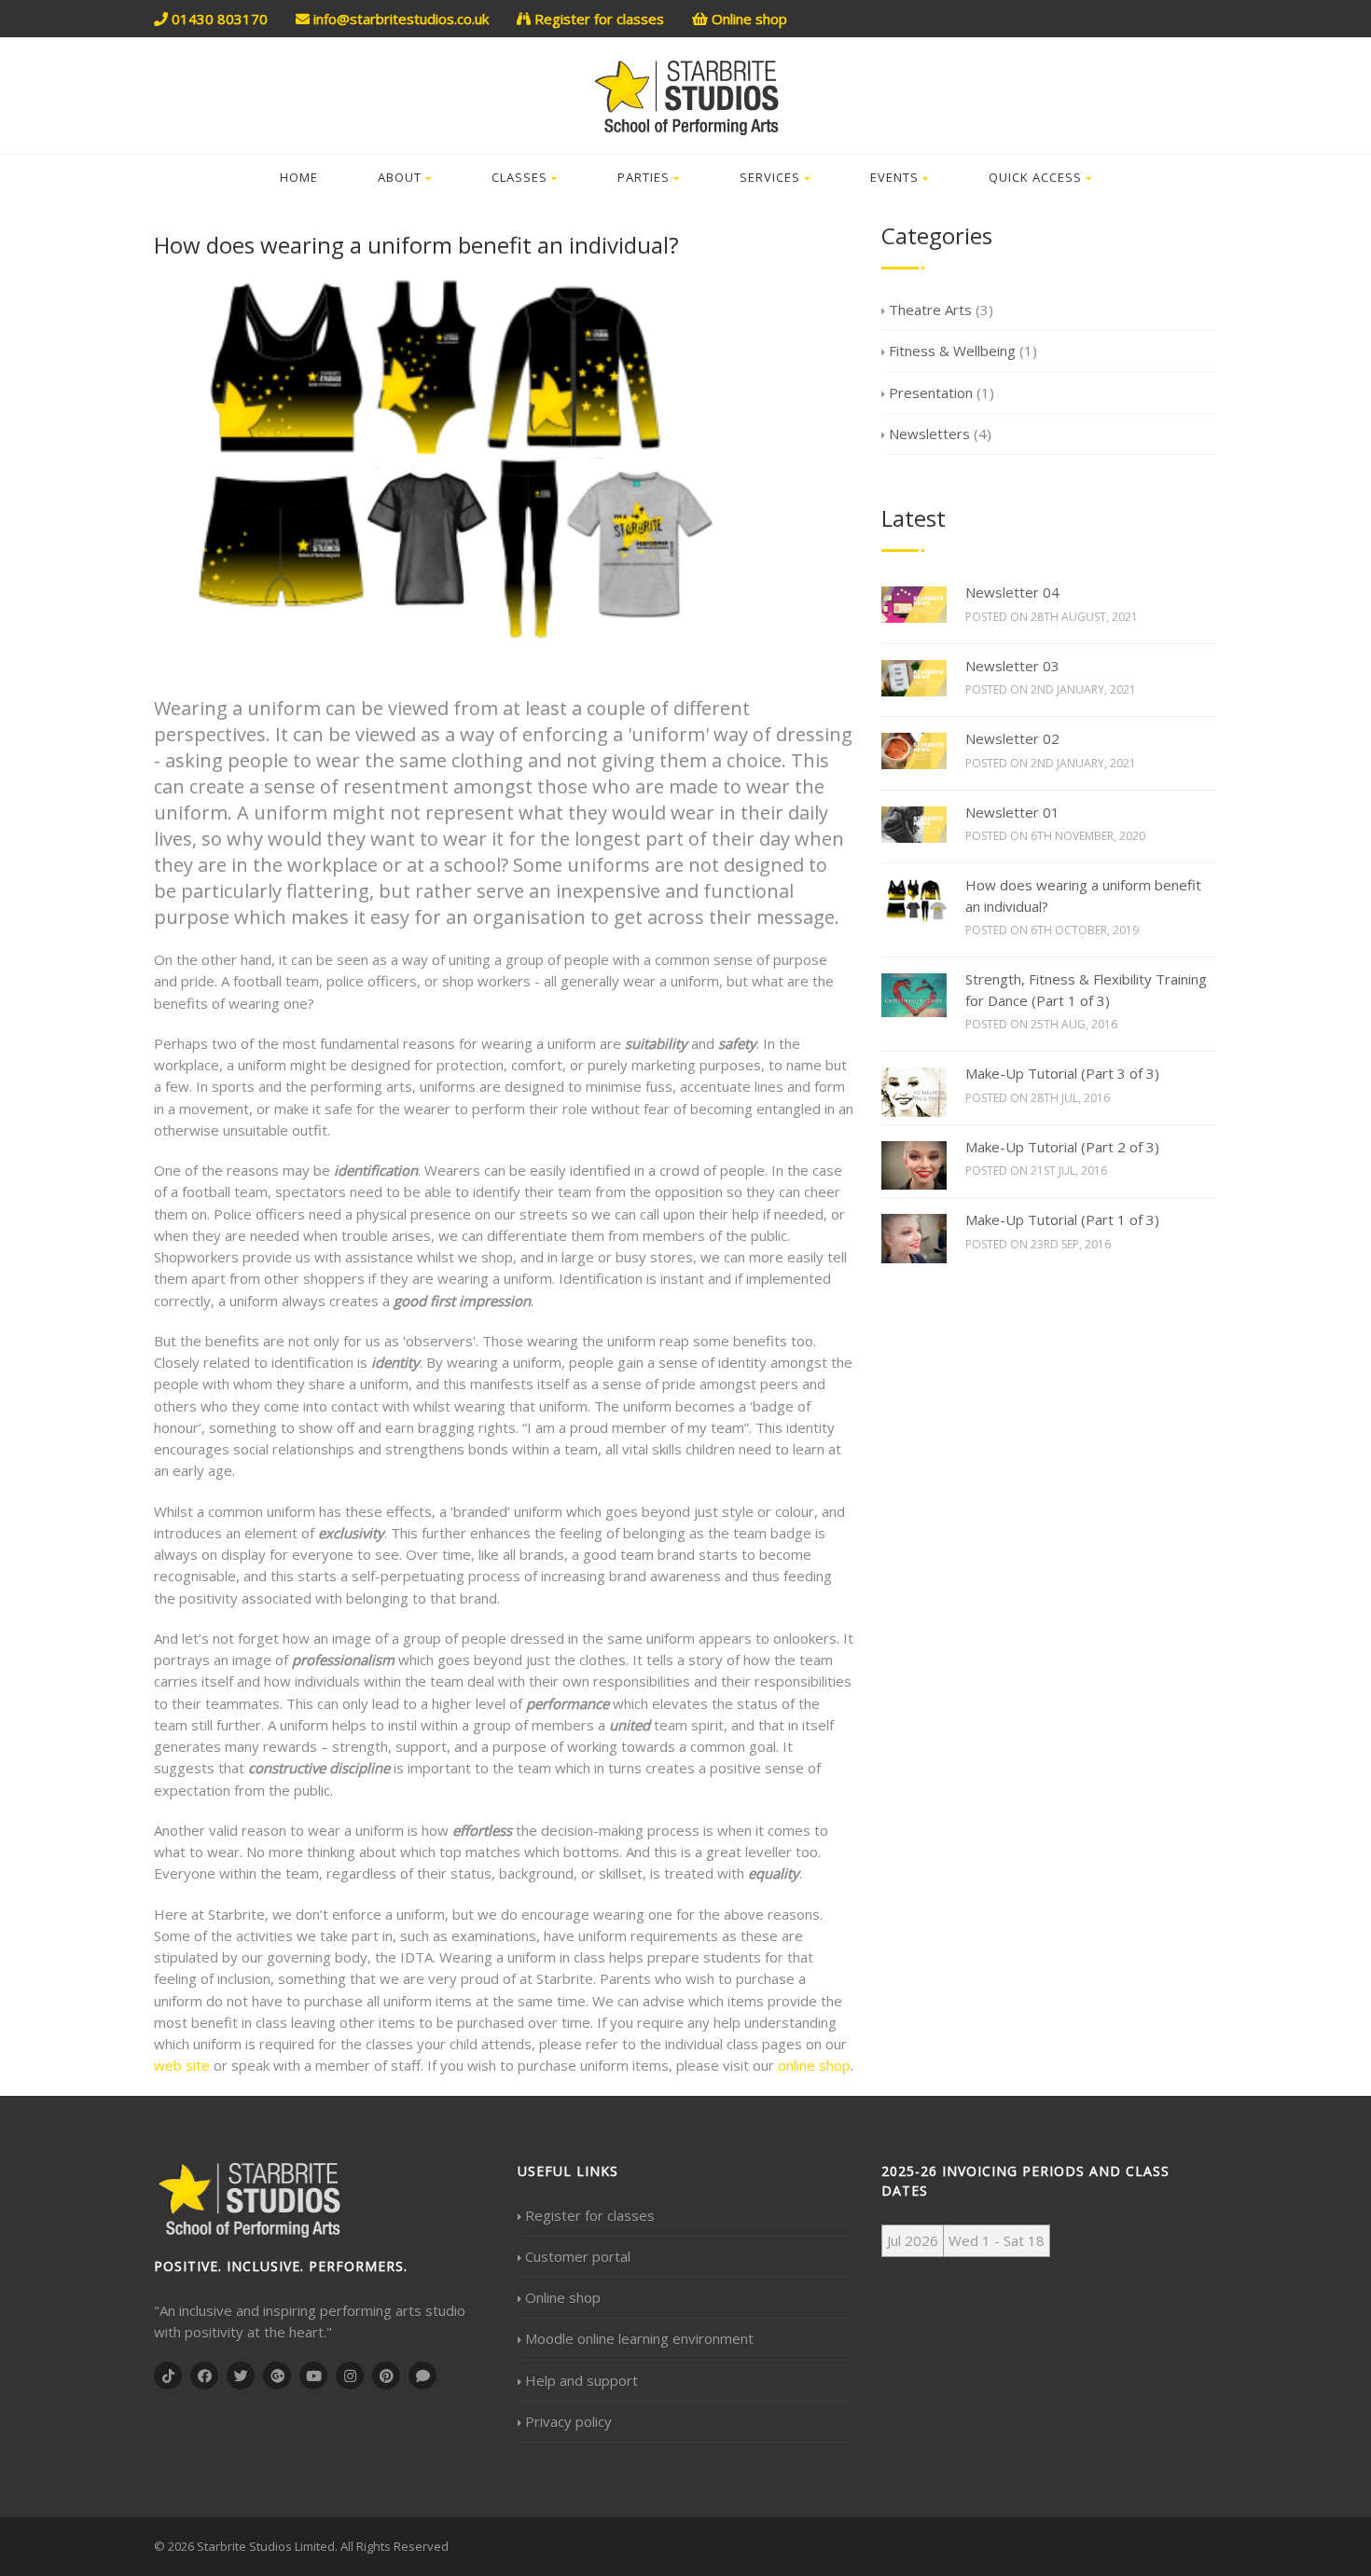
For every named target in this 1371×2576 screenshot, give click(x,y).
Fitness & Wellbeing (952, 351)
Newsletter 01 (1012, 812)
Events (894, 177)
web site (182, 2065)
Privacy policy (568, 2421)
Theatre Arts (930, 310)
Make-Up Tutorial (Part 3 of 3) (1062, 1073)
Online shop (749, 19)
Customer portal (578, 2256)
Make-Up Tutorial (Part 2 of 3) (1062, 1147)
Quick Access (1035, 177)
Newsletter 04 (1012, 592)
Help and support (582, 2380)
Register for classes (599, 19)
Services (770, 177)
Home (299, 177)
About (400, 177)
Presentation (931, 393)
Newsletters (929, 434)
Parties (644, 177)
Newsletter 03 (1012, 666)
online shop (814, 2065)
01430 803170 (220, 19)
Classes (519, 177)
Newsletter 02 (1012, 738)
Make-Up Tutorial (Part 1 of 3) (1062, 1219)
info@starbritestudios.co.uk (401, 19)
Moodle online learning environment (639, 2338)
